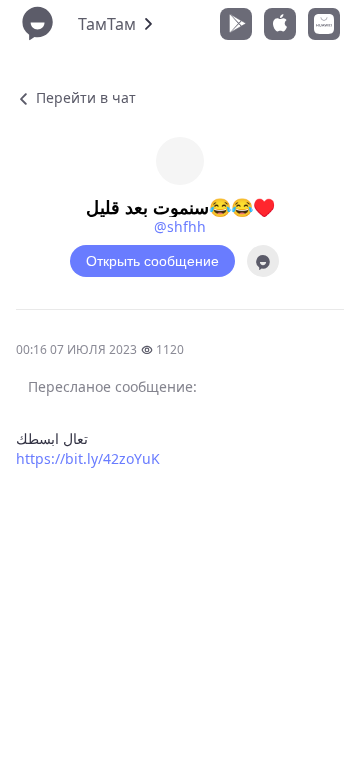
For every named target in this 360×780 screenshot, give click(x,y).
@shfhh (180, 226)
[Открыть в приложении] (263, 261)
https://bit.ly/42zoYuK (88, 458)
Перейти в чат (84, 97)
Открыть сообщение (152, 261)
